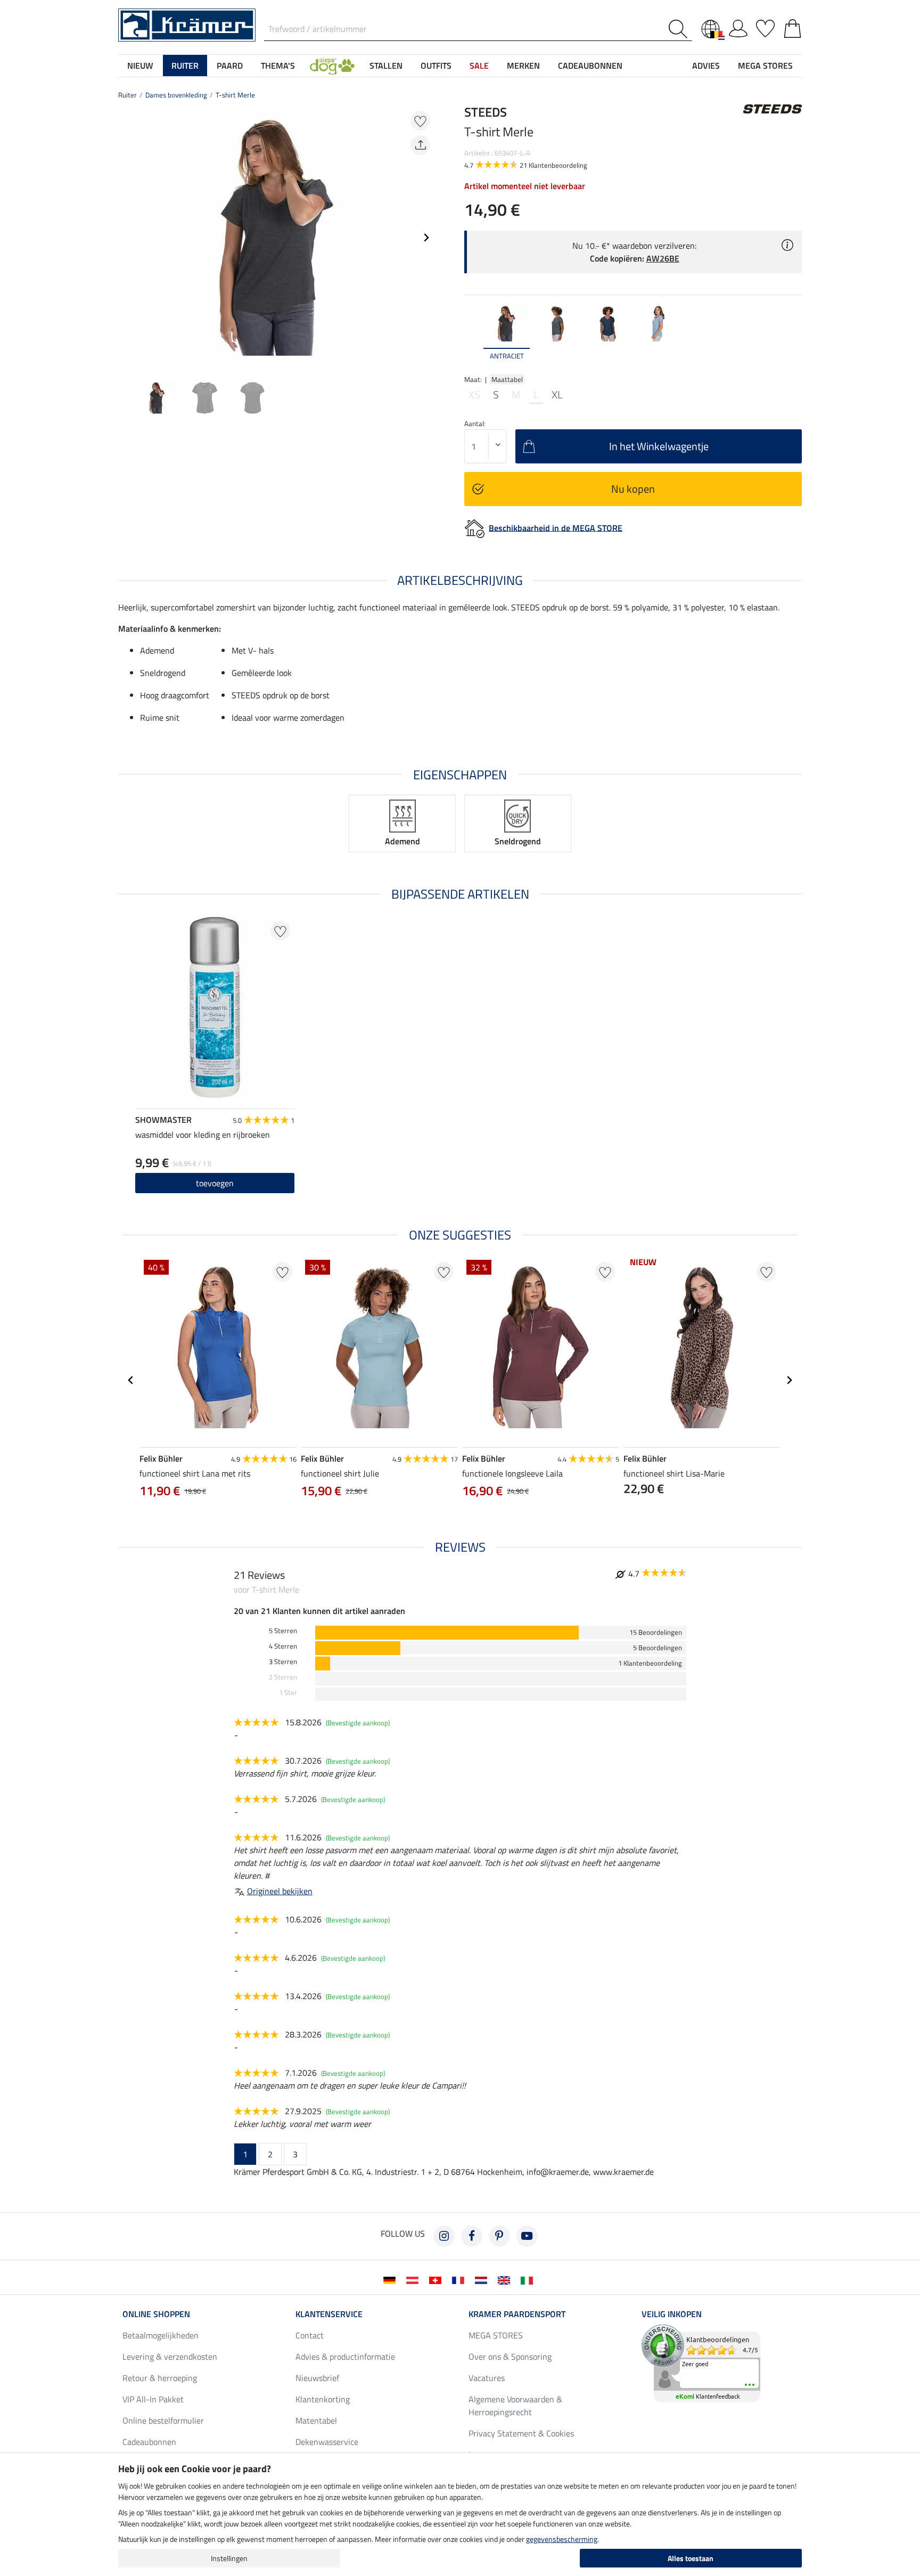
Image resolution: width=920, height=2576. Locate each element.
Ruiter (128, 95)
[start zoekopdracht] (680, 29)
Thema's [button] (278, 66)
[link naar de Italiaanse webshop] (529, 2279)
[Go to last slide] (131, 1380)
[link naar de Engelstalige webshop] (506, 2279)
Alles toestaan (691, 2558)
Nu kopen (633, 489)
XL (557, 395)
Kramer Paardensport (517, 2314)
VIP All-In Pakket (153, 2399)
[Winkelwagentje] (792, 27)
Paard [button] (230, 66)
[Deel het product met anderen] (420, 145)
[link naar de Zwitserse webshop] (437, 2279)
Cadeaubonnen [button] (590, 66)
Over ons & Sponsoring (510, 2357)
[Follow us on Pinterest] (499, 2236)
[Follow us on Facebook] (472, 2236)
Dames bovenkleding (176, 95)
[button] (332, 66)
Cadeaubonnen (149, 2442)
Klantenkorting (323, 2399)
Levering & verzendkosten (170, 2357)
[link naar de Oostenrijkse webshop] (414, 2279)
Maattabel (507, 379)
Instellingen (229, 2558)
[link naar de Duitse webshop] (392, 2279)
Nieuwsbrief (317, 2378)
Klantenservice (329, 2314)
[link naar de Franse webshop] (460, 2279)
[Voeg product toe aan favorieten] (420, 121)
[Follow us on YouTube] (527, 2236)
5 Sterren (283, 1631)
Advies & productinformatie (345, 2357)
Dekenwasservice (327, 2442)
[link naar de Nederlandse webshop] (483, 2279)
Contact (310, 2335)
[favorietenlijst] (765, 27)
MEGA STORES (765, 66)
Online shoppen (156, 2314)
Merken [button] (523, 66)
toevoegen (215, 1183)
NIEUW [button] (140, 66)
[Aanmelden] (738, 27)
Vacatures (487, 2378)
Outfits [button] (436, 66)
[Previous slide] (127, 238)
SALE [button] (479, 66)
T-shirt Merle (235, 95)
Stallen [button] (386, 66)
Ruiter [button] (185, 66)
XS (474, 395)
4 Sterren (283, 1646)
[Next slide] (426, 238)
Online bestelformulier (163, 2420)
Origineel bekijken (280, 1891)
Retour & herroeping (160, 2378)
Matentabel (316, 2420)
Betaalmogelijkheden (161, 2335)
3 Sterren (283, 1662)
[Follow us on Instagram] (444, 2236)
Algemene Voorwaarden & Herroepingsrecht (515, 2406)
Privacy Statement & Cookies (521, 2433)
